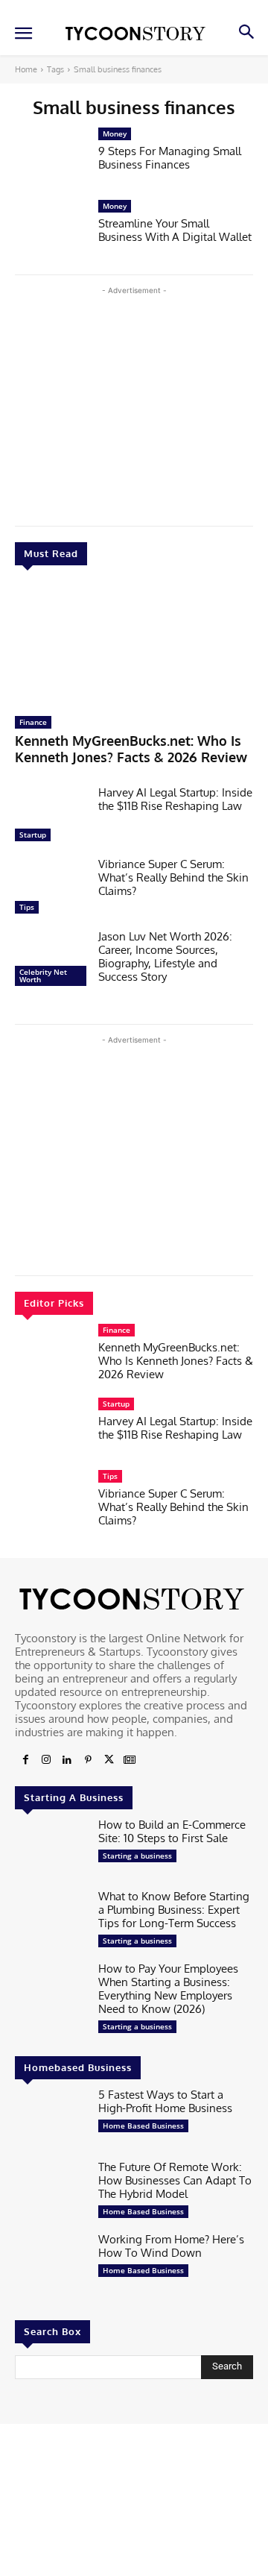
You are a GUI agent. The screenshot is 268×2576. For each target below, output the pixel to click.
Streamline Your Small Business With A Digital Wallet (175, 230)
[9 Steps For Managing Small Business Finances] (51, 159)
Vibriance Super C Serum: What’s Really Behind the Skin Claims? (173, 877)
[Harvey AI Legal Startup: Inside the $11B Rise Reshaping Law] (51, 818)
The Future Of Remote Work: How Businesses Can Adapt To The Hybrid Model (175, 2180)
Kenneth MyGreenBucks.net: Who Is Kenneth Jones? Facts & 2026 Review (131, 749)
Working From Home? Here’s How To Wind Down (171, 2246)
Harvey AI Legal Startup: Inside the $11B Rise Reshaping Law (175, 799)
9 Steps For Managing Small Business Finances (170, 158)
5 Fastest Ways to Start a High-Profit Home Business (165, 2101)
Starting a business (137, 1856)
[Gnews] (130, 1760)
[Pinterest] (88, 1760)
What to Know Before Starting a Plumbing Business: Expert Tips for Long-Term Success (174, 1910)
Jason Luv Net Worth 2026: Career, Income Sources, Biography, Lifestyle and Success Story (165, 956)
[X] (109, 1760)
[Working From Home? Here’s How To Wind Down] (51, 2265)
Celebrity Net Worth (43, 976)
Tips (27, 907)
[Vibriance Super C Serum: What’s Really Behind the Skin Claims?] (51, 889)
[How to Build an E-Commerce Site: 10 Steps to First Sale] (51, 1850)
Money (115, 133)
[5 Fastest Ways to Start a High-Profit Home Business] (51, 2120)
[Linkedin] (67, 1760)
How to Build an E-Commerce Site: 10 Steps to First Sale (172, 1831)
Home (26, 69)
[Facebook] (25, 1760)
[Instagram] (46, 1760)
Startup (33, 835)
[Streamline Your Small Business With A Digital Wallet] (51, 232)
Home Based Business (143, 2126)
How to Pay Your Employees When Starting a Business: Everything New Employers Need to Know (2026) (168, 1989)
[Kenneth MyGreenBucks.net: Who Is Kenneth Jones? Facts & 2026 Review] (134, 644)
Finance (33, 722)
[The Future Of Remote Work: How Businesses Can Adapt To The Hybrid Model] (51, 2192)
